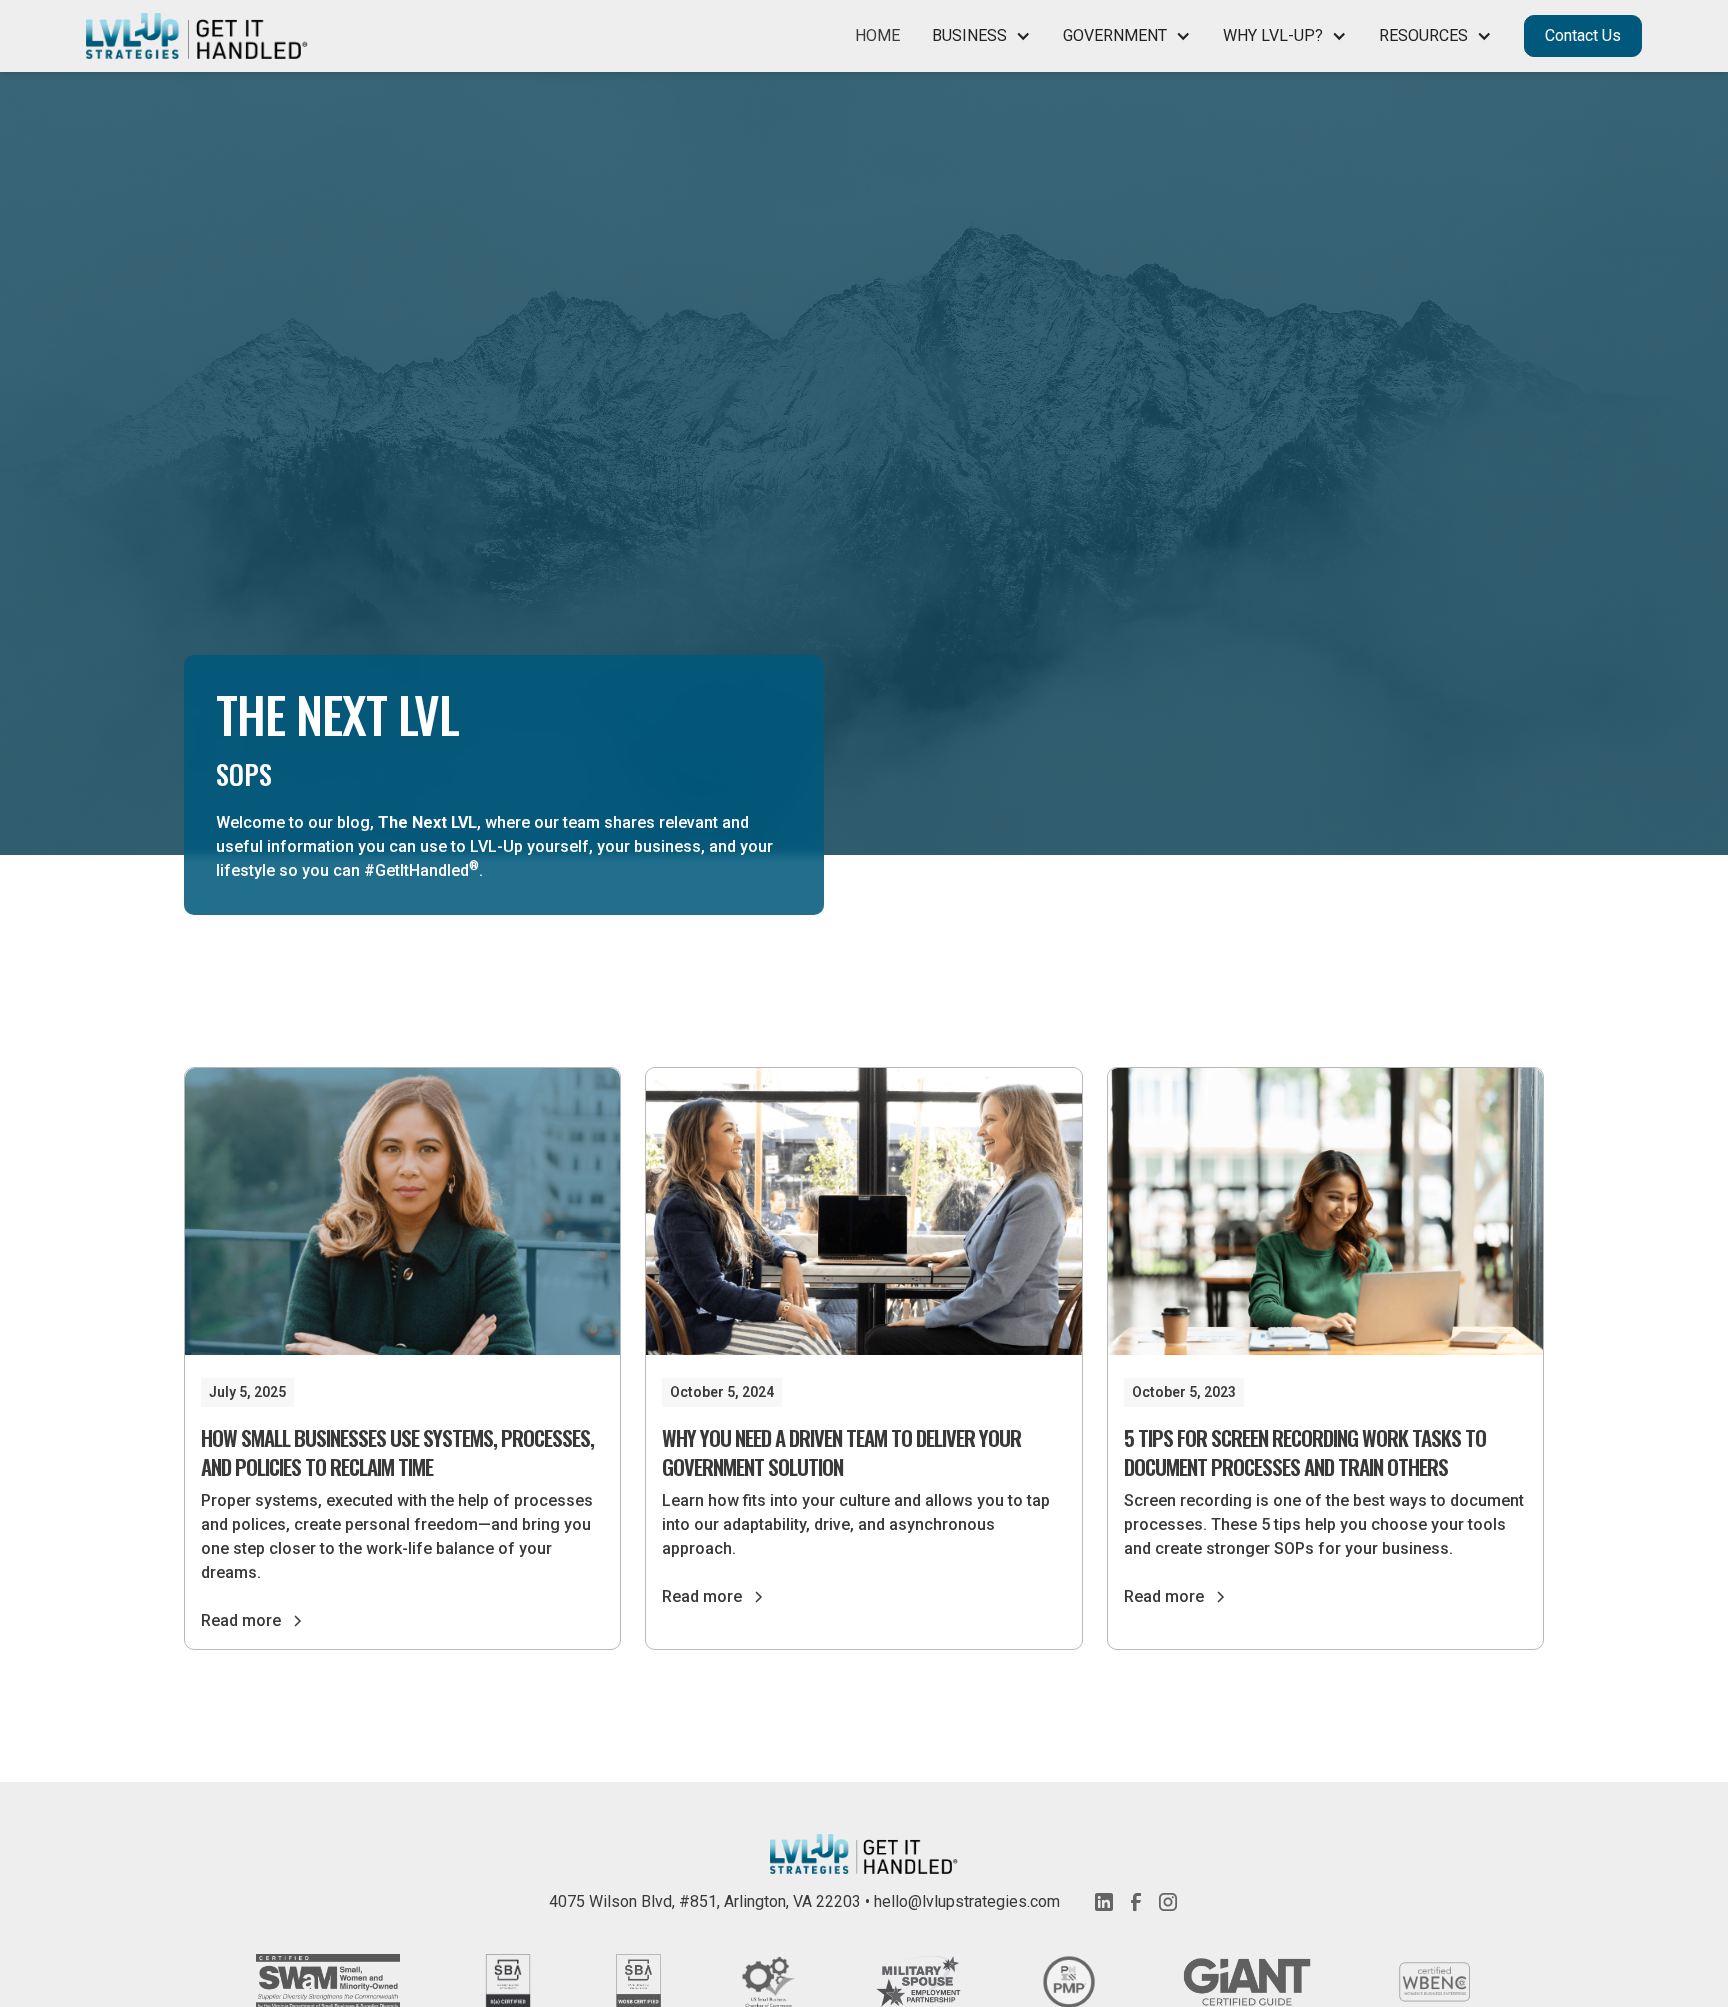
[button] (981, 36)
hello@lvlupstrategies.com (967, 1901)
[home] (197, 36)
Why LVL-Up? (1273, 35)
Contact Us (1583, 35)
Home (877, 35)
